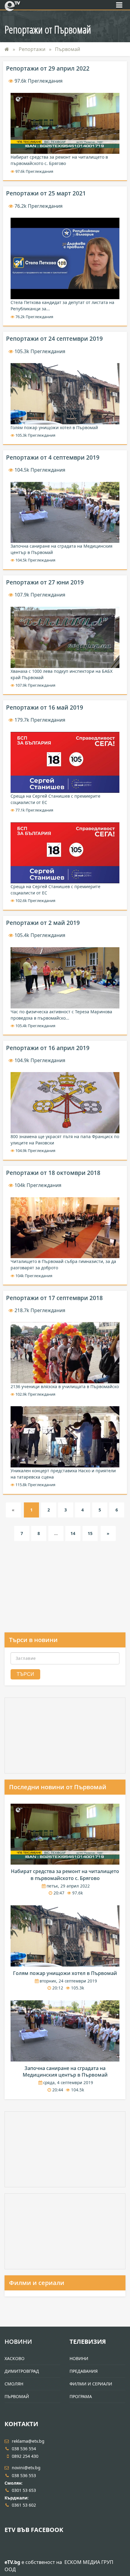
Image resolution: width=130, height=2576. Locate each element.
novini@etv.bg (26, 2468)
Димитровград (22, 2371)
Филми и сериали (37, 2283)
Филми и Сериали (91, 2384)
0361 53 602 (24, 2505)
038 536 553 (24, 2475)
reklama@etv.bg (28, 2441)
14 (73, 1533)
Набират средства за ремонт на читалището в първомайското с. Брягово (65, 1875)
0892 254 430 (25, 2456)
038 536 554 (24, 2449)
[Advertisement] (65, 1595)
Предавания (84, 2371)
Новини (18, 2342)
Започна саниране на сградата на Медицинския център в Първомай (65, 2071)
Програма (81, 2396)
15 (90, 1533)
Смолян (14, 2384)
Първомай (68, 49)
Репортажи (33, 49)
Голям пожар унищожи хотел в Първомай (65, 1973)
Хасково (15, 2358)
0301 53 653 (24, 2490)
